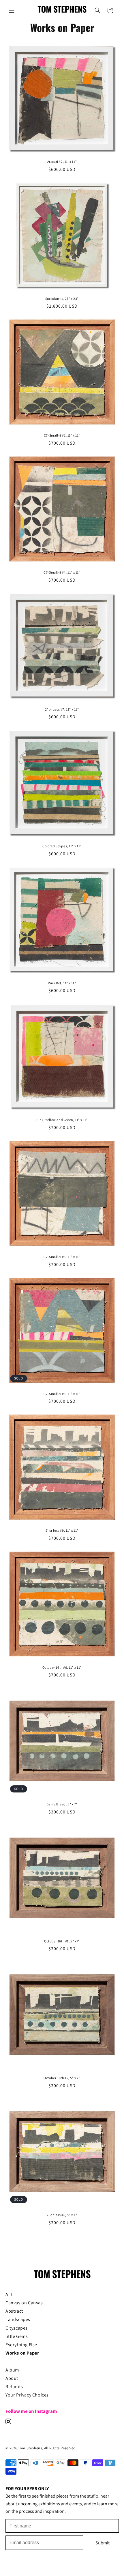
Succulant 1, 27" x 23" (62, 299)
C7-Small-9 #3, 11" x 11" (62, 1394)
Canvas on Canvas (24, 2303)
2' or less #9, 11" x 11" (62, 1530)
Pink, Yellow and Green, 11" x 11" (62, 1120)
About (12, 2378)
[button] (12, 10)
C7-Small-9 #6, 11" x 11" (62, 1257)
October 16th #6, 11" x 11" (62, 1667)
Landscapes (18, 2319)
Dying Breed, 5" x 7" (62, 1804)
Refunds (14, 2386)
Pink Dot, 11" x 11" (62, 983)
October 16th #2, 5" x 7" (62, 2078)
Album (12, 2370)
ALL (9, 2294)
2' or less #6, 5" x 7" (62, 2215)
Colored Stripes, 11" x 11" (62, 846)
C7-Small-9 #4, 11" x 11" (62, 572)
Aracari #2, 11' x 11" (62, 162)
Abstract (14, 2311)
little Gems (17, 2336)
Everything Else (21, 2345)
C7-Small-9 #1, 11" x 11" (62, 435)
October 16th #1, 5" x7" (62, 1941)
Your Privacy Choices (27, 2395)
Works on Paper (22, 2353)
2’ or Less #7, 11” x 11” (62, 709)
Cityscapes (17, 2328)
